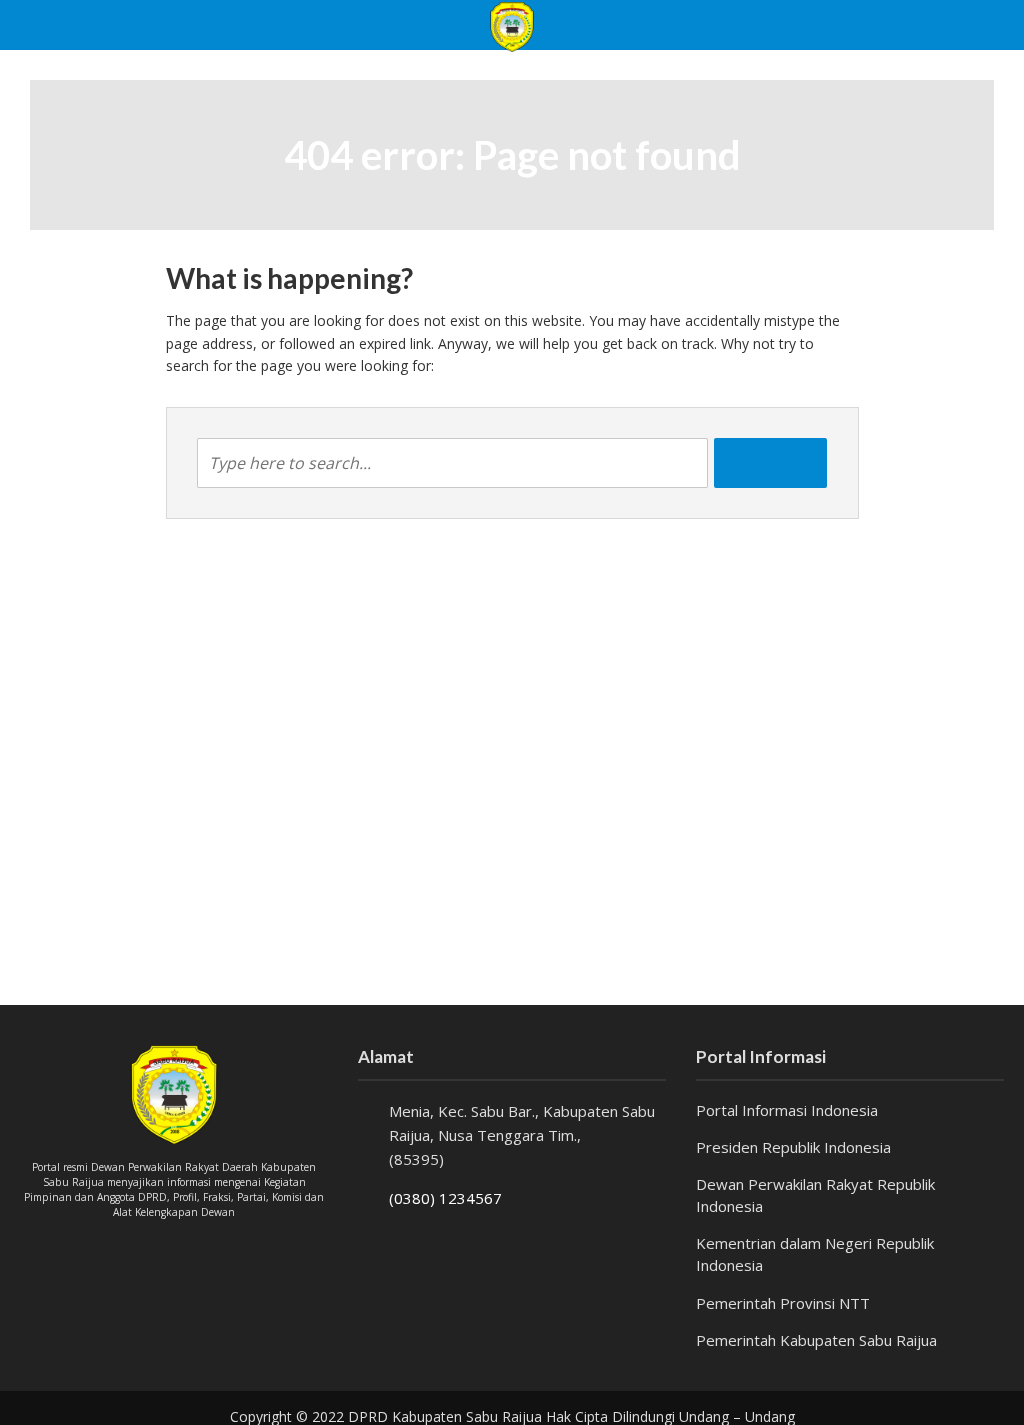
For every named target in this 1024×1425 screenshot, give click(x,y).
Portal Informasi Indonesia (787, 1110)
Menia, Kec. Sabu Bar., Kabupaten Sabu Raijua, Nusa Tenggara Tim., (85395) (522, 1135)
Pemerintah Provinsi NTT (783, 1303)
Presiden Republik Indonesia (793, 1147)
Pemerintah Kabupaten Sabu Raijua (816, 1340)
